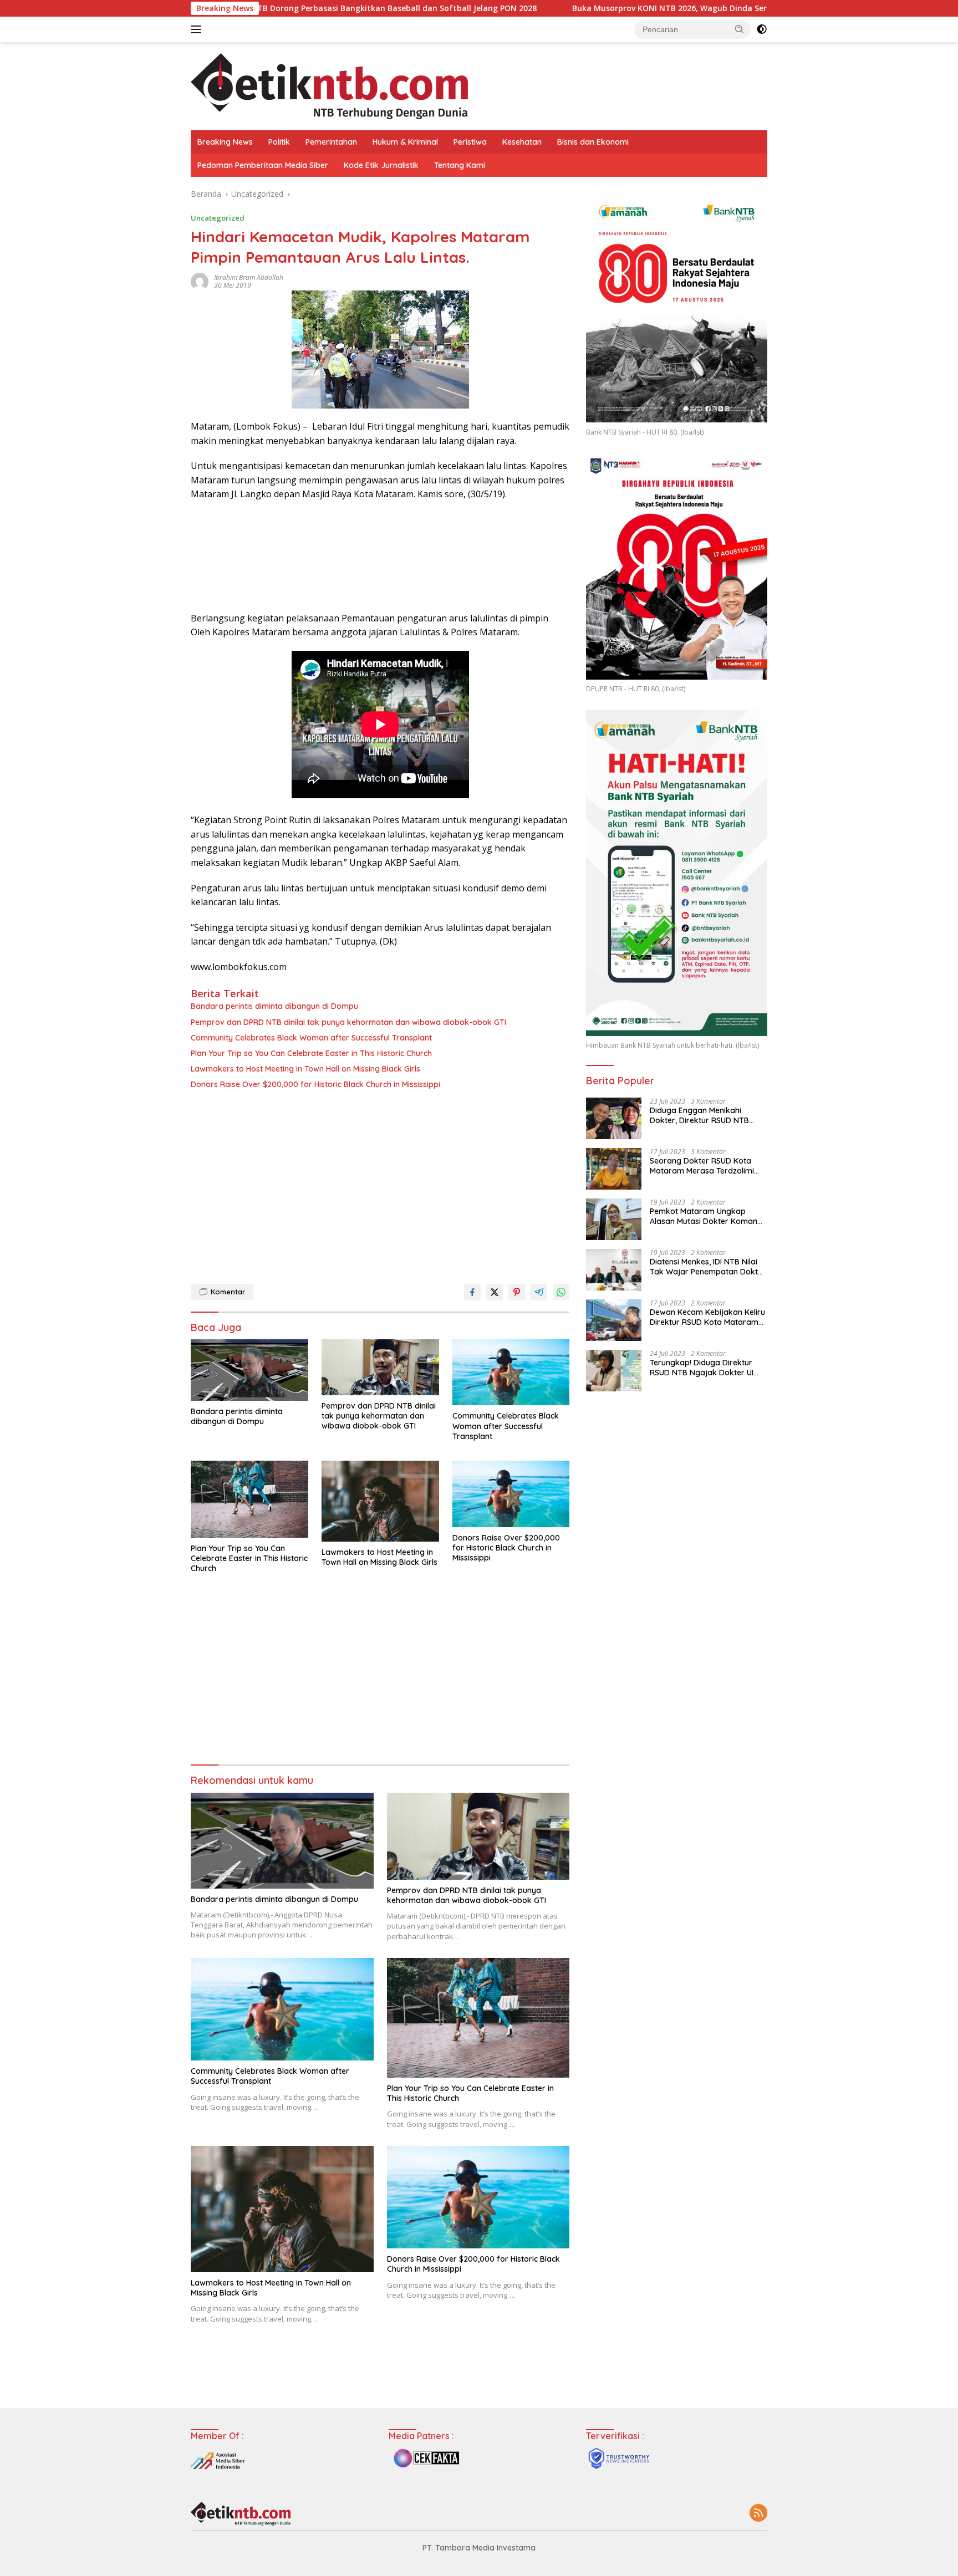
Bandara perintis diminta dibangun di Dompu (274, 1006)
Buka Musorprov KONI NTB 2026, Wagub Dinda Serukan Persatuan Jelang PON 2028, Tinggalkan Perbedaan (646, 8)
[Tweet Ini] (495, 1292)
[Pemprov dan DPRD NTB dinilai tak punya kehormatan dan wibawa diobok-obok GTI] (380, 1367)
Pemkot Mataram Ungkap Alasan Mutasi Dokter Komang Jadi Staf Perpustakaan (706, 1216)
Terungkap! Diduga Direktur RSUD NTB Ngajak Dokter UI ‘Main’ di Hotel (702, 1368)
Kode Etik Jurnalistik (381, 165)
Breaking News (225, 142)
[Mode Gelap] (762, 29)
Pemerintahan (331, 142)
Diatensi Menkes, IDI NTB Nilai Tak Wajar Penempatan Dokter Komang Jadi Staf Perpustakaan (708, 1267)
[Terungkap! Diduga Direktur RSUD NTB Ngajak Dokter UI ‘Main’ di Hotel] (614, 1371)
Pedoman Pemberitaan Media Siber (263, 165)
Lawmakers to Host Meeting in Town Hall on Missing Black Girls (305, 1069)
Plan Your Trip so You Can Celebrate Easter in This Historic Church (311, 1053)
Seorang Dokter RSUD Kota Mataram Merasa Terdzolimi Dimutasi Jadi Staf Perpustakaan (702, 1166)
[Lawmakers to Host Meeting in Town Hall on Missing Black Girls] (380, 1501)
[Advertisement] (380, 1184)
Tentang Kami (460, 165)
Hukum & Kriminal (405, 142)
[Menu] (198, 29)
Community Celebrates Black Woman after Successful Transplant (311, 1038)
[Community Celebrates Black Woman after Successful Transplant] (511, 1373)
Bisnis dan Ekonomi (593, 142)
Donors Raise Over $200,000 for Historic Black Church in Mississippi (315, 1084)
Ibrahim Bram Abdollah (249, 277)
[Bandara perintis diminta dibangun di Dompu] (249, 1370)
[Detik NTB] (329, 85)
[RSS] (758, 2514)
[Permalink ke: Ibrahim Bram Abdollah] (200, 281)
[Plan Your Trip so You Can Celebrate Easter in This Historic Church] (249, 1499)
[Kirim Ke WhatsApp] (561, 1292)
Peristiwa (470, 142)
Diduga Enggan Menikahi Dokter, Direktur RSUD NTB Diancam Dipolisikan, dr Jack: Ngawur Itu (704, 1115)
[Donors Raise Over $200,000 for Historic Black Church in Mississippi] (511, 1494)
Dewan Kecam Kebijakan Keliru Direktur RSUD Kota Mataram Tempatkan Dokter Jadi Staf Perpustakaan (707, 1317)
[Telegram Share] (539, 1292)
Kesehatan (522, 142)
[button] (740, 29)
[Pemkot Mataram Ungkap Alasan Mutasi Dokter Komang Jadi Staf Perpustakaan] (614, 1219)
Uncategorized (218, 218)
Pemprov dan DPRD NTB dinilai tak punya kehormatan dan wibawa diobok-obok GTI (348, 1022)
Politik (279, 142)
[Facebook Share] (472, 1292)
